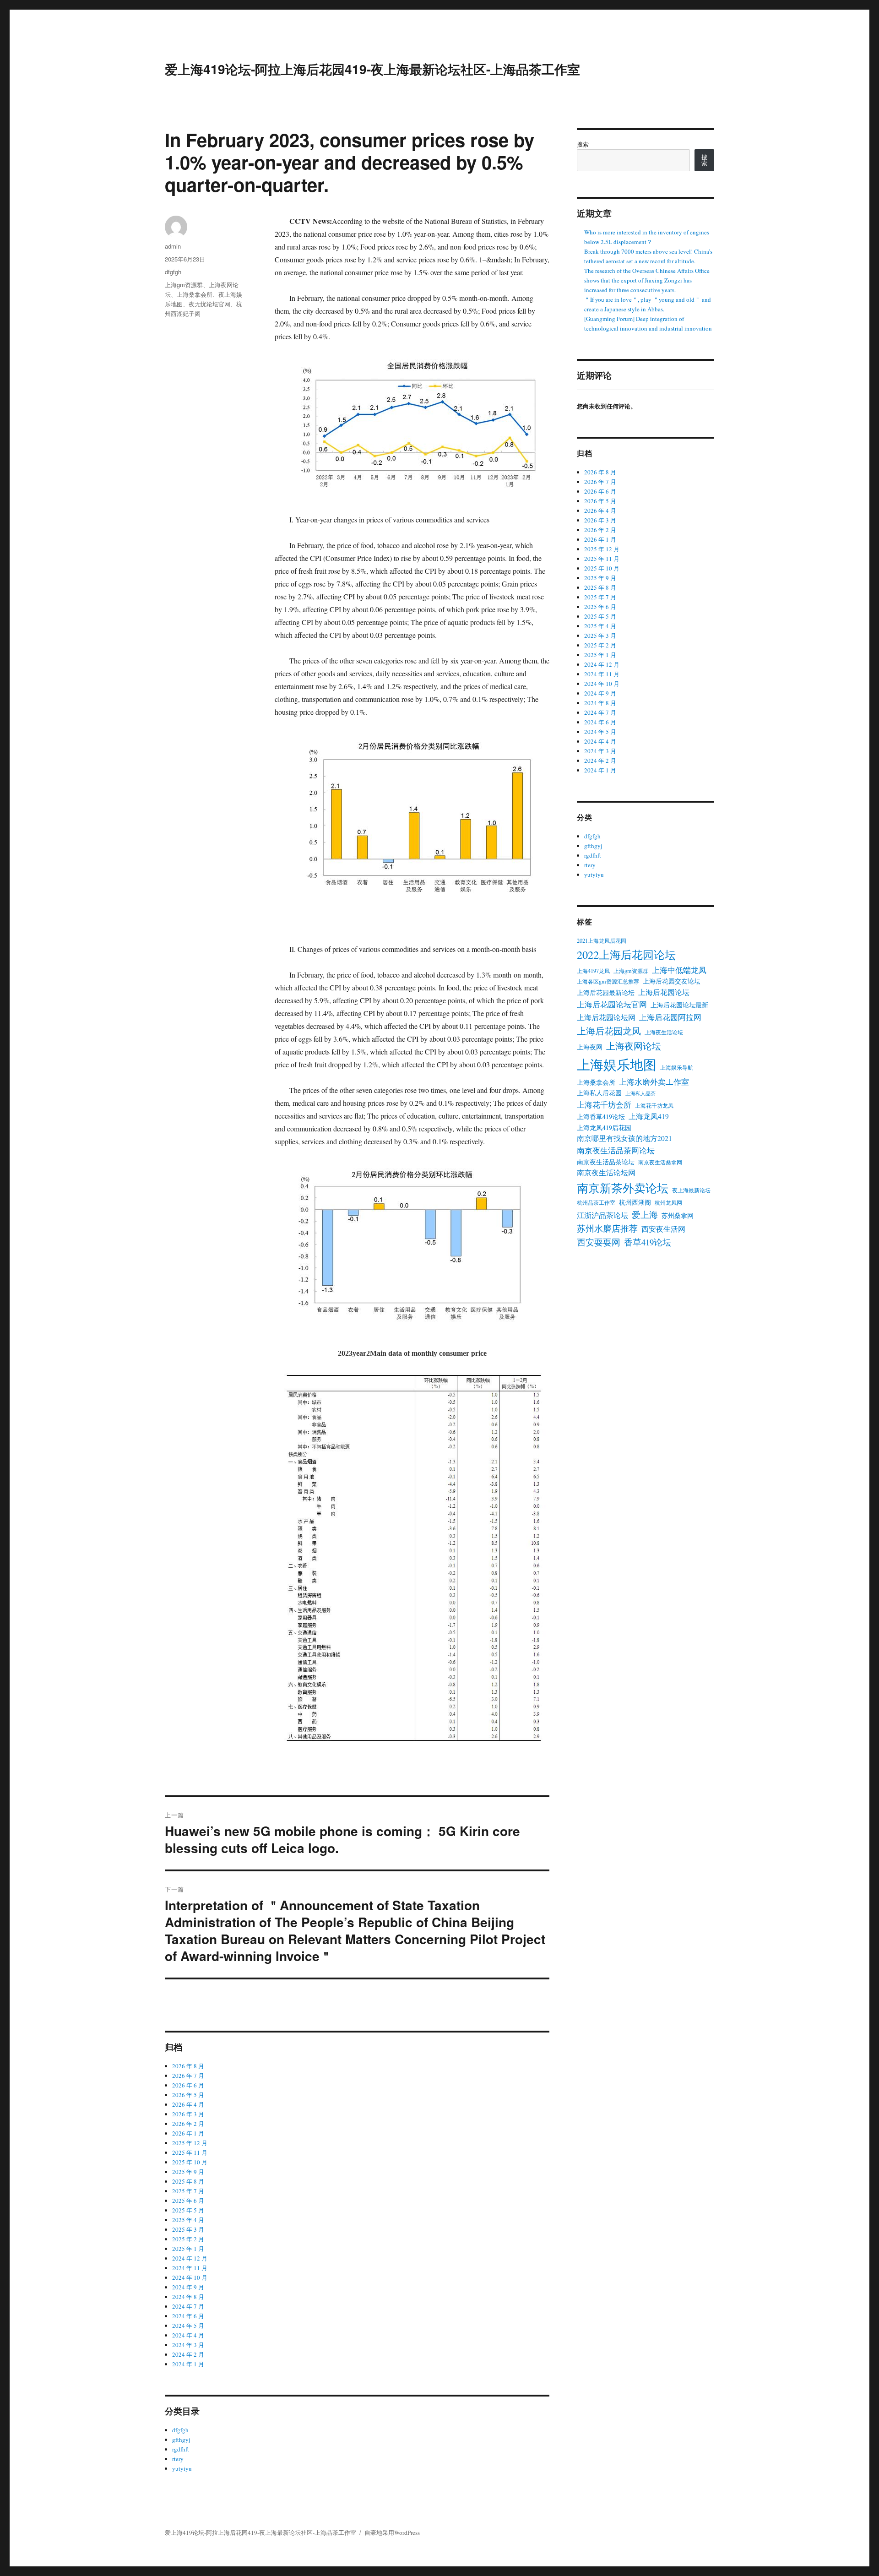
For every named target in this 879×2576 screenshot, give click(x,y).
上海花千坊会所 (604, 1105)
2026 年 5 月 (188, 2095)
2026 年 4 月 (188, 2104)
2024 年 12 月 (190, 2258)
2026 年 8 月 (188, 2066)
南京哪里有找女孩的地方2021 (624, 1138)
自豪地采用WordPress (392, 2533)
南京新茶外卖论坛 (623, 1188)
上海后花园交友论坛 (672, 981)
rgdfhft (181, 2449)
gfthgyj (181, 2440)
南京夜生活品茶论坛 (606, 1162)
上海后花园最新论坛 (606, 992)
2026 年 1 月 (188, 2133)
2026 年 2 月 (188, 2124)
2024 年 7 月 (188, 2306)
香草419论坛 (648, 1242)
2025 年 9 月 (188, 2172)
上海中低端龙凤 (679, 970)
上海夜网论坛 (634, 1046)
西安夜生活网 (663, 1229)
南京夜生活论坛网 (606, 1173)
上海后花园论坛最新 (679, 1005)
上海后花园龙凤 (609, 1031)
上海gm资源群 (184, 285)
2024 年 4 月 (188, 2335)
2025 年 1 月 (188, 2249)
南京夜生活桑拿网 (660, 1162)
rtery (178, 2459)
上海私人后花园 (599, 1093)
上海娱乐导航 (677, 1067)
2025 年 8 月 (188, 2181)
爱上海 (645, 1215)
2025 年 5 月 (188, 2210)
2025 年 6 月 (188, 2201)
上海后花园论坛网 (606, 1017)
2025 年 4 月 (188, 2220)
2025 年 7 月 (188, 2191)
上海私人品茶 (640, 1093)
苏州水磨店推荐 (607, 1228)
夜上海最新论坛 (691, 1190)
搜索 (583, 144)
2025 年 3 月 (188, 2229)
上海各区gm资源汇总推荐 (608, 981)
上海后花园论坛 (664, 992)
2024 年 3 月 (188, 2345)
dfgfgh (173, 272)
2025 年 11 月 (190, 2152)
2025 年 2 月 (188, 2239)
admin (173, 246)
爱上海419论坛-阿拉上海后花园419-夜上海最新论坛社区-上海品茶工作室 (372, 69)
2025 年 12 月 (190, 2143)
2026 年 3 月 (188, 2114)
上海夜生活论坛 (664, 1032)
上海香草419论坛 (601, 1117)
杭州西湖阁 (635, 1202)
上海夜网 (590, 1047)
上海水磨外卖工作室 (654, 1082)
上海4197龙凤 (593, 971)
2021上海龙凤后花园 (602, 940)
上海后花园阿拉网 (670, 1017)
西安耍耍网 (599, 1242)
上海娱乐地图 (617, 1064)
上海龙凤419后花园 (604, 1128)
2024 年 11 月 (190, 2268)
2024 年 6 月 (188, 2316)
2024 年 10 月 (190, 2277)
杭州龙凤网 (668, 1202)
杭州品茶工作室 (596, 1202)
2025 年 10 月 (190, 2162)
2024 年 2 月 (188, 2354)
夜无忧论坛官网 (209, 304)
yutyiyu (182, 2468)
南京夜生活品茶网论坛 (616, 1150)
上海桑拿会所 (195, 294)
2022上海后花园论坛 (626, 954)
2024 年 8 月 (188, 2297)
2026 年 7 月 (188, 2076)
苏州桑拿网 (678, 1215)
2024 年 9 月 (188, 2287)
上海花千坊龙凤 (654, 1105)
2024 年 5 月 (188, 2326)
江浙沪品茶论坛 (602, 1215)
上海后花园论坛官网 (612, 1004)
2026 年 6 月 (188, 2085)
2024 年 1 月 (188, 2364)
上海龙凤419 (649, 1116)
